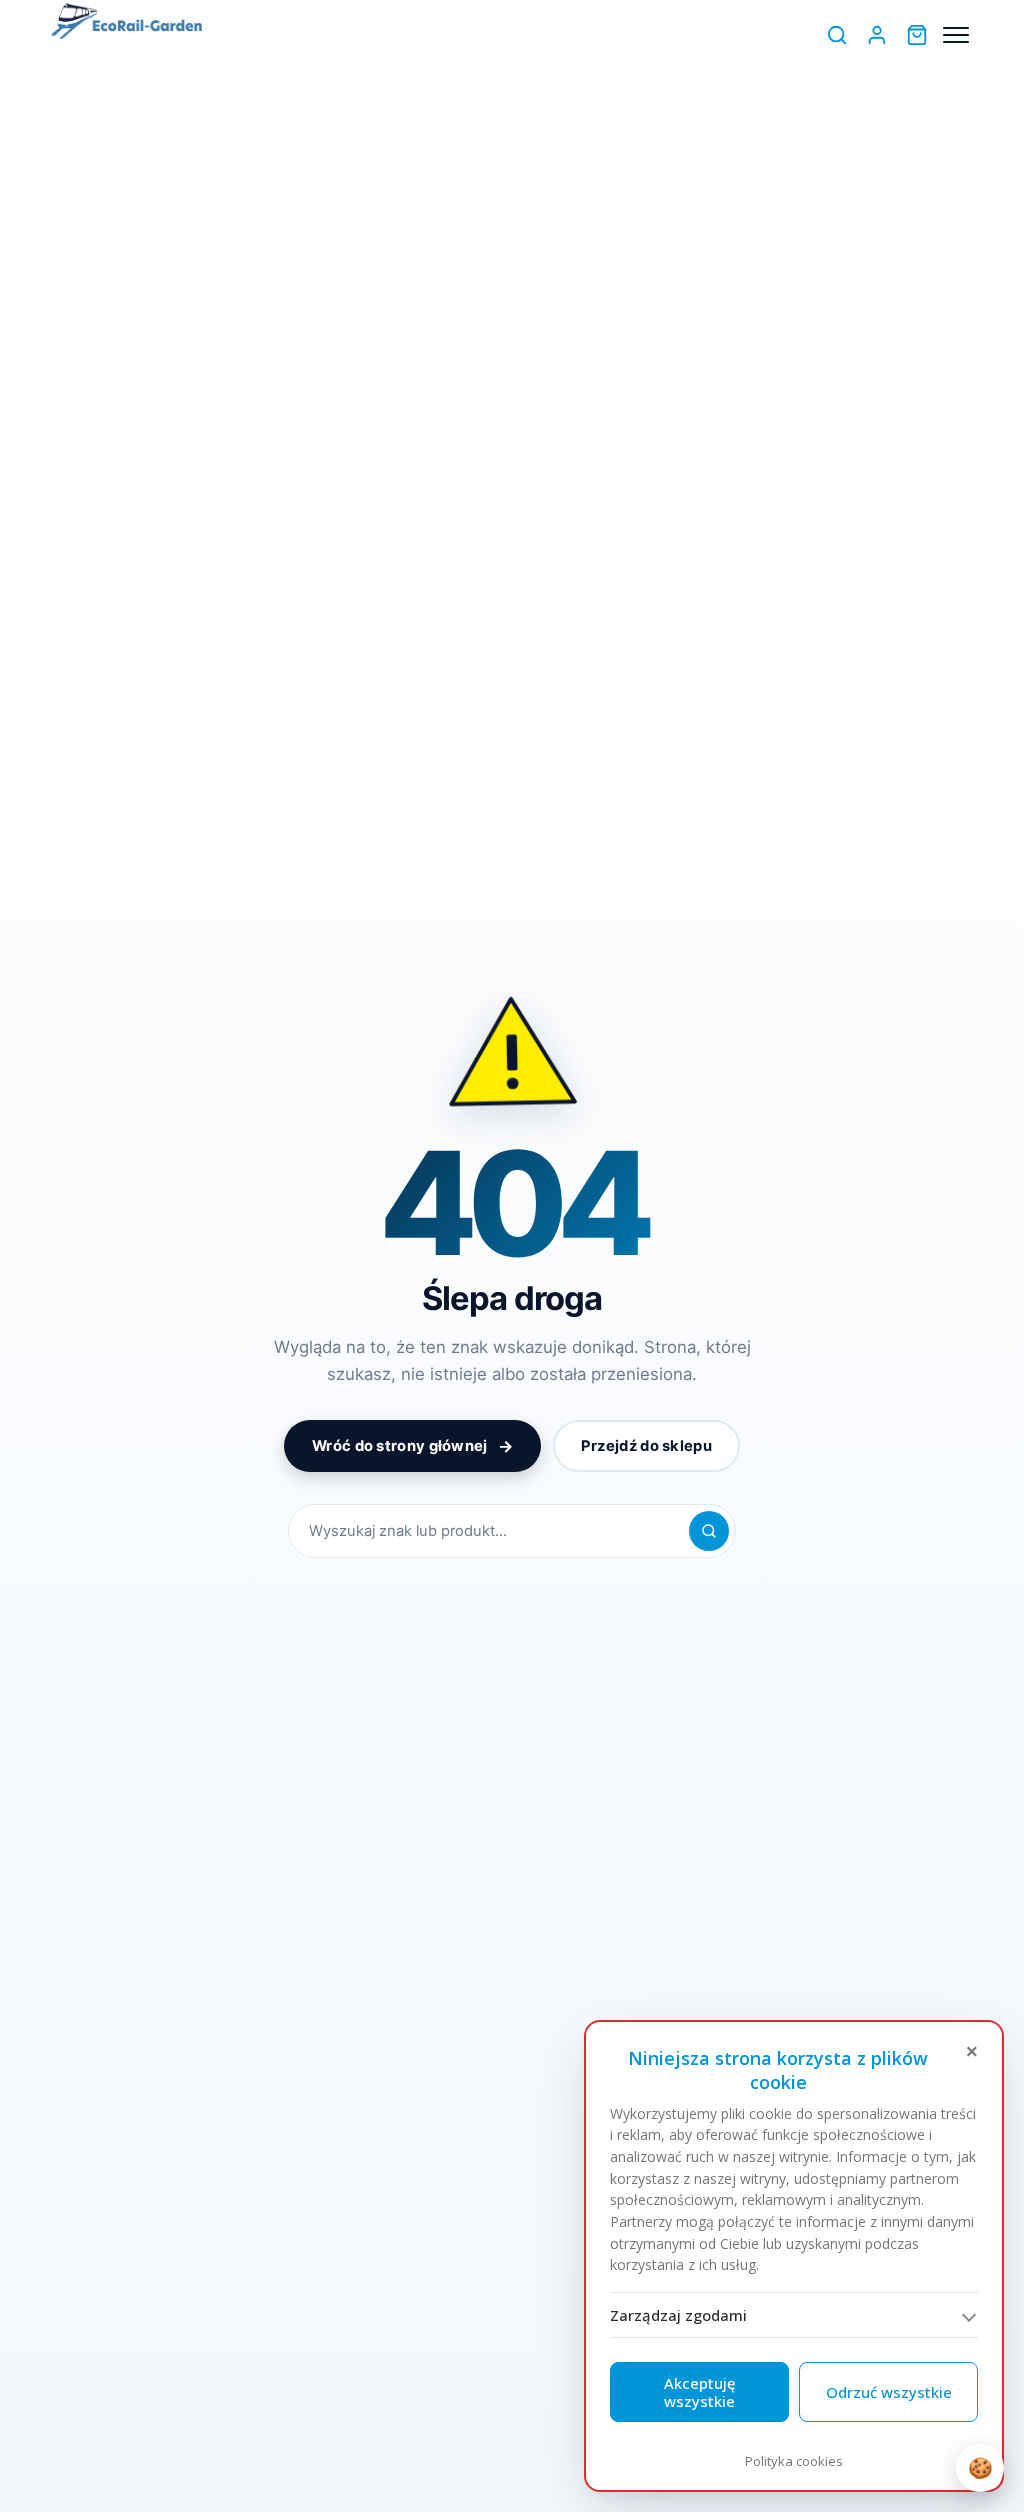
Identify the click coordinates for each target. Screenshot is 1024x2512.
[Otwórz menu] (956, 35)
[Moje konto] (877, 35)
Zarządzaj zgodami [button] (678, 2315)
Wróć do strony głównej (412, 1446)
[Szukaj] (709, 1531)
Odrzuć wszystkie (889, 2392)
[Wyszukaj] (837, 35)
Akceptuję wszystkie (700, 2392)
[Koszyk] (917, 35)
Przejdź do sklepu (646, 1446)
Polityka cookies (794, 2461)
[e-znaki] (126, 23)
